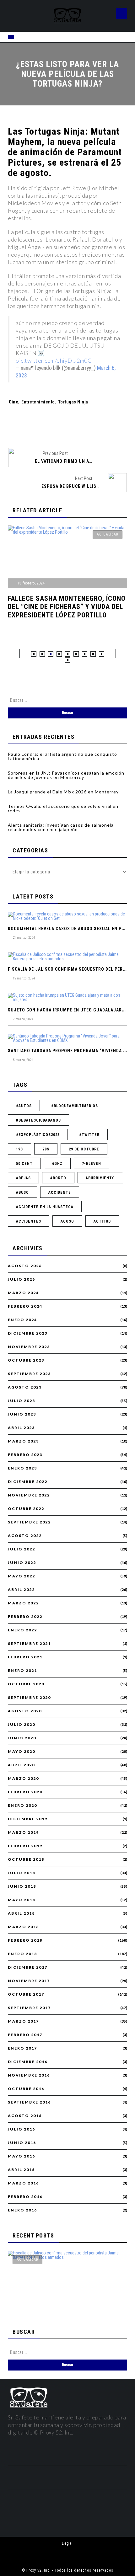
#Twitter (89, 1135)
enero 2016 (22, 2210)
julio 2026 (22, 1279)
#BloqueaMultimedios (75, 1106)
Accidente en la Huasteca (45, 1207)
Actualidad (108, 534)
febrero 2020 (25, 1792)
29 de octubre (84, 1149)
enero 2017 (22, 2048)
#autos (24, 1106)
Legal (67, 2543)
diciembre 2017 (28, 1967)
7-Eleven (92, 1164)
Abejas (23, 1178)
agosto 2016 (25, 2116)
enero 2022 (22, 1630)
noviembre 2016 (29, 2075)
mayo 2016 (22, 2156)
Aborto (58, 1178)
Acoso (67, 1221)
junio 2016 (22, 2143)
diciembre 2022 (28, 1482)
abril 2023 (21, 1428)
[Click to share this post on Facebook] (36, 427)
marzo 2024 (23, 1293)
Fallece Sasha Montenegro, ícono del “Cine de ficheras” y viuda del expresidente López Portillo (67, 607)
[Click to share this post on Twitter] (57, 427)
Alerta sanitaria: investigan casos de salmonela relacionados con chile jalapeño (61, 827)
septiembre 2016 (29, 2102)
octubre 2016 (26, 2089)
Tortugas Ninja (73, 402)
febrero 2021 (25, 1657)
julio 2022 (22, 1549)
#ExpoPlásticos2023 (38, 1135)
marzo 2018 (23, 1927)
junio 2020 (22, 1738)
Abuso (22, 1192)
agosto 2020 (25, 1711)
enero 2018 (22, 1954)
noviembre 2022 (29, 1495)
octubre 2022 (26, 1509)
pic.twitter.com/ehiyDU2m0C (54, 360)
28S (46, 1149)
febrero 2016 (25, 2197)
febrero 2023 (25, 1455)
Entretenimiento (38, 402)
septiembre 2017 (29, 2008)
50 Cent (24, 1164)
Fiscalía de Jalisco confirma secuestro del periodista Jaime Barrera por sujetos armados (64, 2298)
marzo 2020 (23, 1779)
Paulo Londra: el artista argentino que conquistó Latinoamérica (62, 756)
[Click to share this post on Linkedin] (100, 427)
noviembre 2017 (29, 1981)
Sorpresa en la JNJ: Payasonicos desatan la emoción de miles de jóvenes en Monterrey (66, 775)
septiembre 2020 (29, 1698)
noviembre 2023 (29, 1347)
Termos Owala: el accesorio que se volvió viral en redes (63, 808)
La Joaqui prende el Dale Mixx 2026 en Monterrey (63, 792)
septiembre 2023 (29, 1374)
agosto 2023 (25, 1387)
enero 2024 (22, 1320)
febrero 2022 (25, 1617)
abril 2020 (21, 1765)
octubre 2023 (26, 1360)
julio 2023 (22, 1401)
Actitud (102, 1221)
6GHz (57, 1164)
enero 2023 (22, 1468)
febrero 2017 (25, 2035)
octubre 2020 (26, 1684)
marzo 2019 (23, 1832)
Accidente (60, 1192)
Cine (13, 402)
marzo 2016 (23, 2183)
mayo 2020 (22, 1752)
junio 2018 (22, 1886)
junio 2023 (22, 1414)
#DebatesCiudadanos (38, 1120)
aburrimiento (100, 1178)
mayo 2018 (22, 1900)
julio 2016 (22, 2129)
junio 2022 (22, 1563)
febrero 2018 (25, 1940)
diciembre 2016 (28, 2062)
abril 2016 (21, 2170)
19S (19, 1149)
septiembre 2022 (29, 1522)
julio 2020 (22, 1725)
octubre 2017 (26, 1994)
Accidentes (29, 1221)
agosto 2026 (25, 1266)
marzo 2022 (23, 1603)
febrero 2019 (25, 1846)
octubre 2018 (26, 1859)
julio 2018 (22, 1873)
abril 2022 (21, 1590)
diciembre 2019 (28, 1819)
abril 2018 (21, 1913)
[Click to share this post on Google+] (78, 427)
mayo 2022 (22, 1576)
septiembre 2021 (29, 1644)
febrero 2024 (25, 1306)
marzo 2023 (23, 1441)
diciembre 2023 (28, 1333)
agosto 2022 (25, 1536)
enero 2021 (22, 1671)
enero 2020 (22, 1805)
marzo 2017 (23, 2021)
